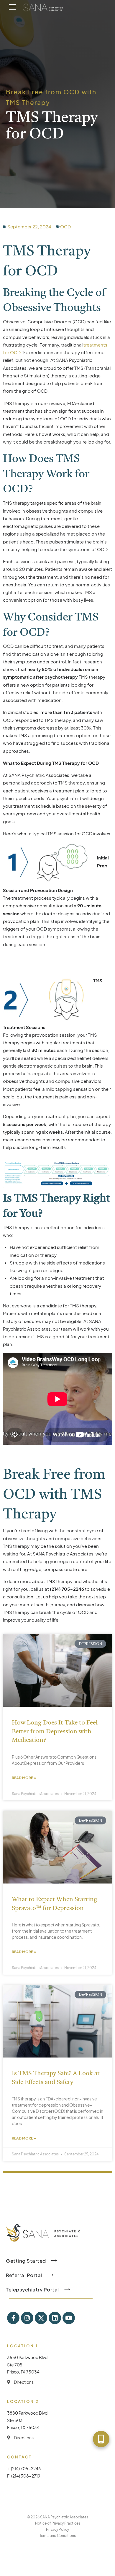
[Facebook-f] (13, 2318)
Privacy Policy (57, 2529)
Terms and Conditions (58, 2536)
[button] (101, 2439)
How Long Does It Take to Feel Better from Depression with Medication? (55, 1732)
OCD (65, 226)
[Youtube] (69, 2318)
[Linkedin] (55, 2318)
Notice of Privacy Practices (58, 2523)
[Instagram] (27, 2318)
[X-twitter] (41, 2318)
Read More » (24, 1778)
